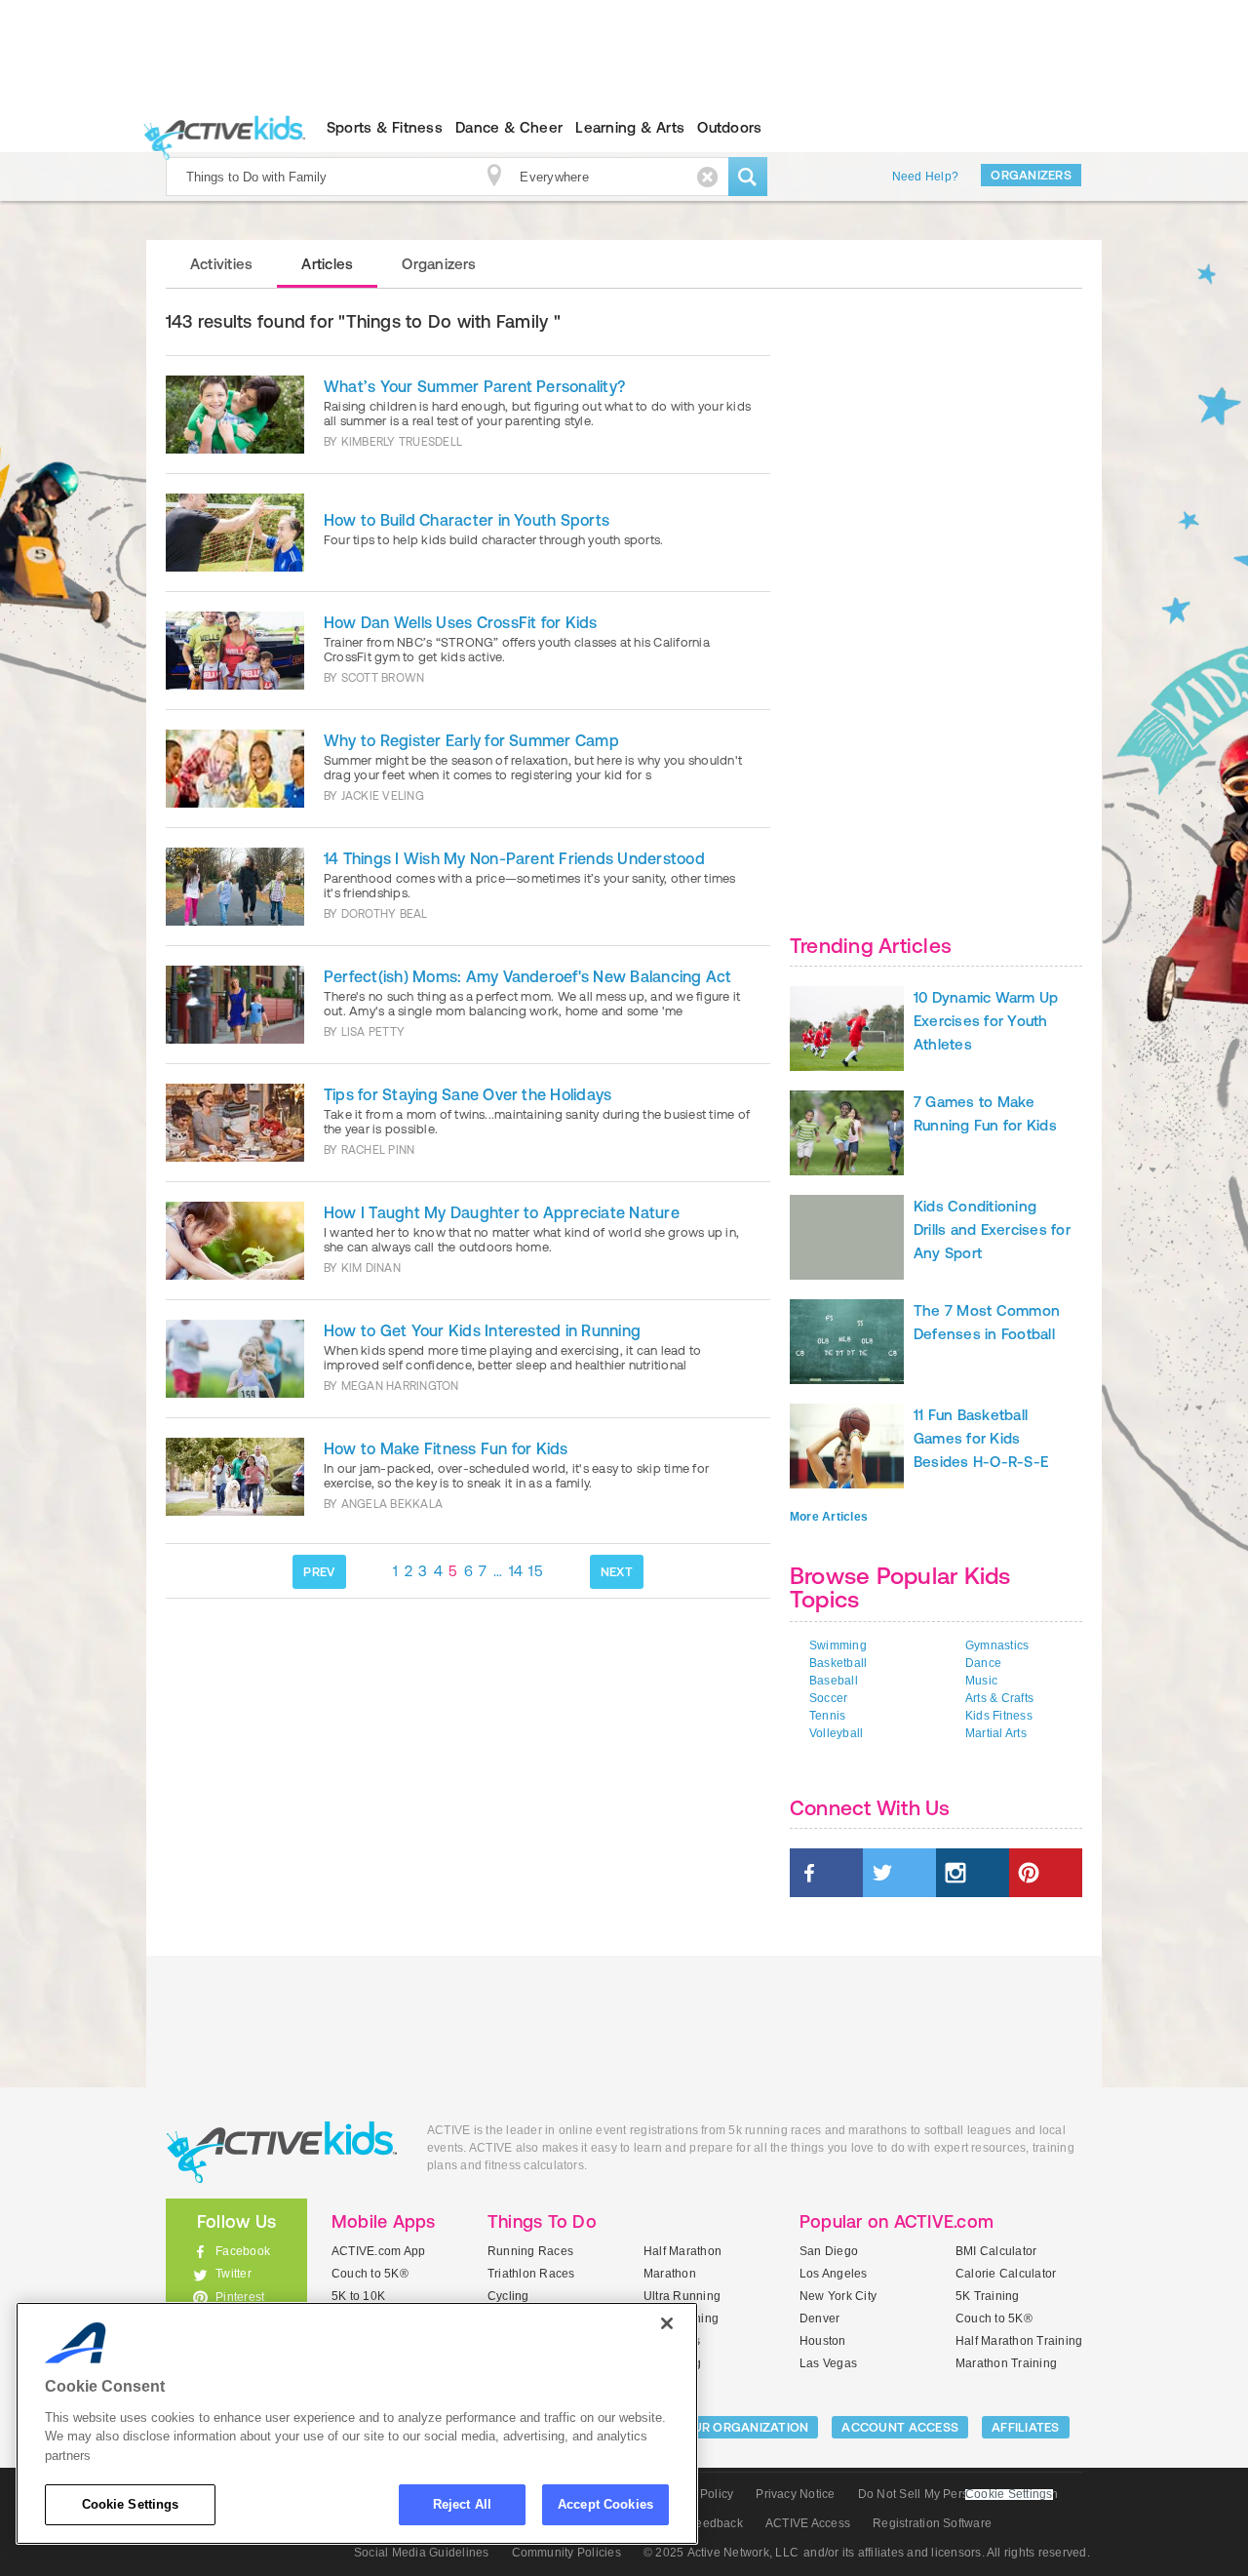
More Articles (829, 1517)
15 (536, 1571)
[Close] (667, 2323)
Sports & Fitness (385, 127)
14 (516, 1571)
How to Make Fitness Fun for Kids (446, 1448)
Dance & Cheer (509, 127)
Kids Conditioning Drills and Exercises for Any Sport (992, 1229)
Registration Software (932, 2523)
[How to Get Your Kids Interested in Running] (235, 1359)
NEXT (617, 1572)
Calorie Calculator (1006, 2274)
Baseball (834, 1681)
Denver (819, 2318)
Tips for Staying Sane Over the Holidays (468, 1094)
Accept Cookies (605, 2504)
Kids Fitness (999, 1716)
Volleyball (836, 1733)
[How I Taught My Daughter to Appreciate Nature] (235, 1241)
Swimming (838, 1645)
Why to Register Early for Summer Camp (471, 740)
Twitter (234, 2274)
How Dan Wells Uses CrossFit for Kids (461, 622)
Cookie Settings (131, 2504)
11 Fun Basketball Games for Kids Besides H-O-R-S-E (981, 1438)
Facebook (243, 2251)
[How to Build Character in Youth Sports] (235, 533)
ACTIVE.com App (378, 2251)
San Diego (829, 2251)
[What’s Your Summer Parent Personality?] (235, 415)
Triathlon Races (531, 2274)
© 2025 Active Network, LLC (721, 2553)
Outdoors (729, 127)
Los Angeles (834, 2274)
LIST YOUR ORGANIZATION (728, 2427)
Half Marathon (682, 2251)
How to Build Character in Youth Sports (467, 520)
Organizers (1031, 175)
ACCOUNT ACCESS (900, 2427)
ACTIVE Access (808, 2523)
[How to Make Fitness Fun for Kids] (235, 1477)
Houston (823, 2341)
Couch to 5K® (370, 2274)
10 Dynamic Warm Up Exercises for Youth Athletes (986, 1021)
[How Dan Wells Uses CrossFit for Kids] (235, 651)
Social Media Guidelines (422, 2553)
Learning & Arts (630, 127)
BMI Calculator (996, 2251)
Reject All (462, 2504)
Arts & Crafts (999, 1698)
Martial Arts (996, 1733)
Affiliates (1026, 2427)
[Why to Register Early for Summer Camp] (235, 769)
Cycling (508, 2296)
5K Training (988, 2296)
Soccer (828, 1698)
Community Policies (566, 2553)
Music (981, 1681)
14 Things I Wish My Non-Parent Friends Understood (514, 858)
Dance (983, 1663)
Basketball (838, 1663)
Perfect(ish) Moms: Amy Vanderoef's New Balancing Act (527, 976)
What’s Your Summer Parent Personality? (474, 386)
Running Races (530, 2251)
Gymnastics (997, 1645)
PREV (319, 1572)
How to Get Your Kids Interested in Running (482, 1330)
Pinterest (240, 2297)
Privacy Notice (795, 2494)
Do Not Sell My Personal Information (958, 2494)
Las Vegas (828, 2363)
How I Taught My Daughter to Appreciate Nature (502, 1212)
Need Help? (925, 177)
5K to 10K (358, 2296)
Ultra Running (682, 2296)
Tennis (827, 1716)
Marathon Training (1006, 2363)
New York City (838, 2296)
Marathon (670, 2274)
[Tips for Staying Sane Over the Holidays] (235, 1123)
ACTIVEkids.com (220, 128)
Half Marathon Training (1019, 2341)
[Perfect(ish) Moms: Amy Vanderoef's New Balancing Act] (235, 1005)
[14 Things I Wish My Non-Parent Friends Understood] (235, 887)
